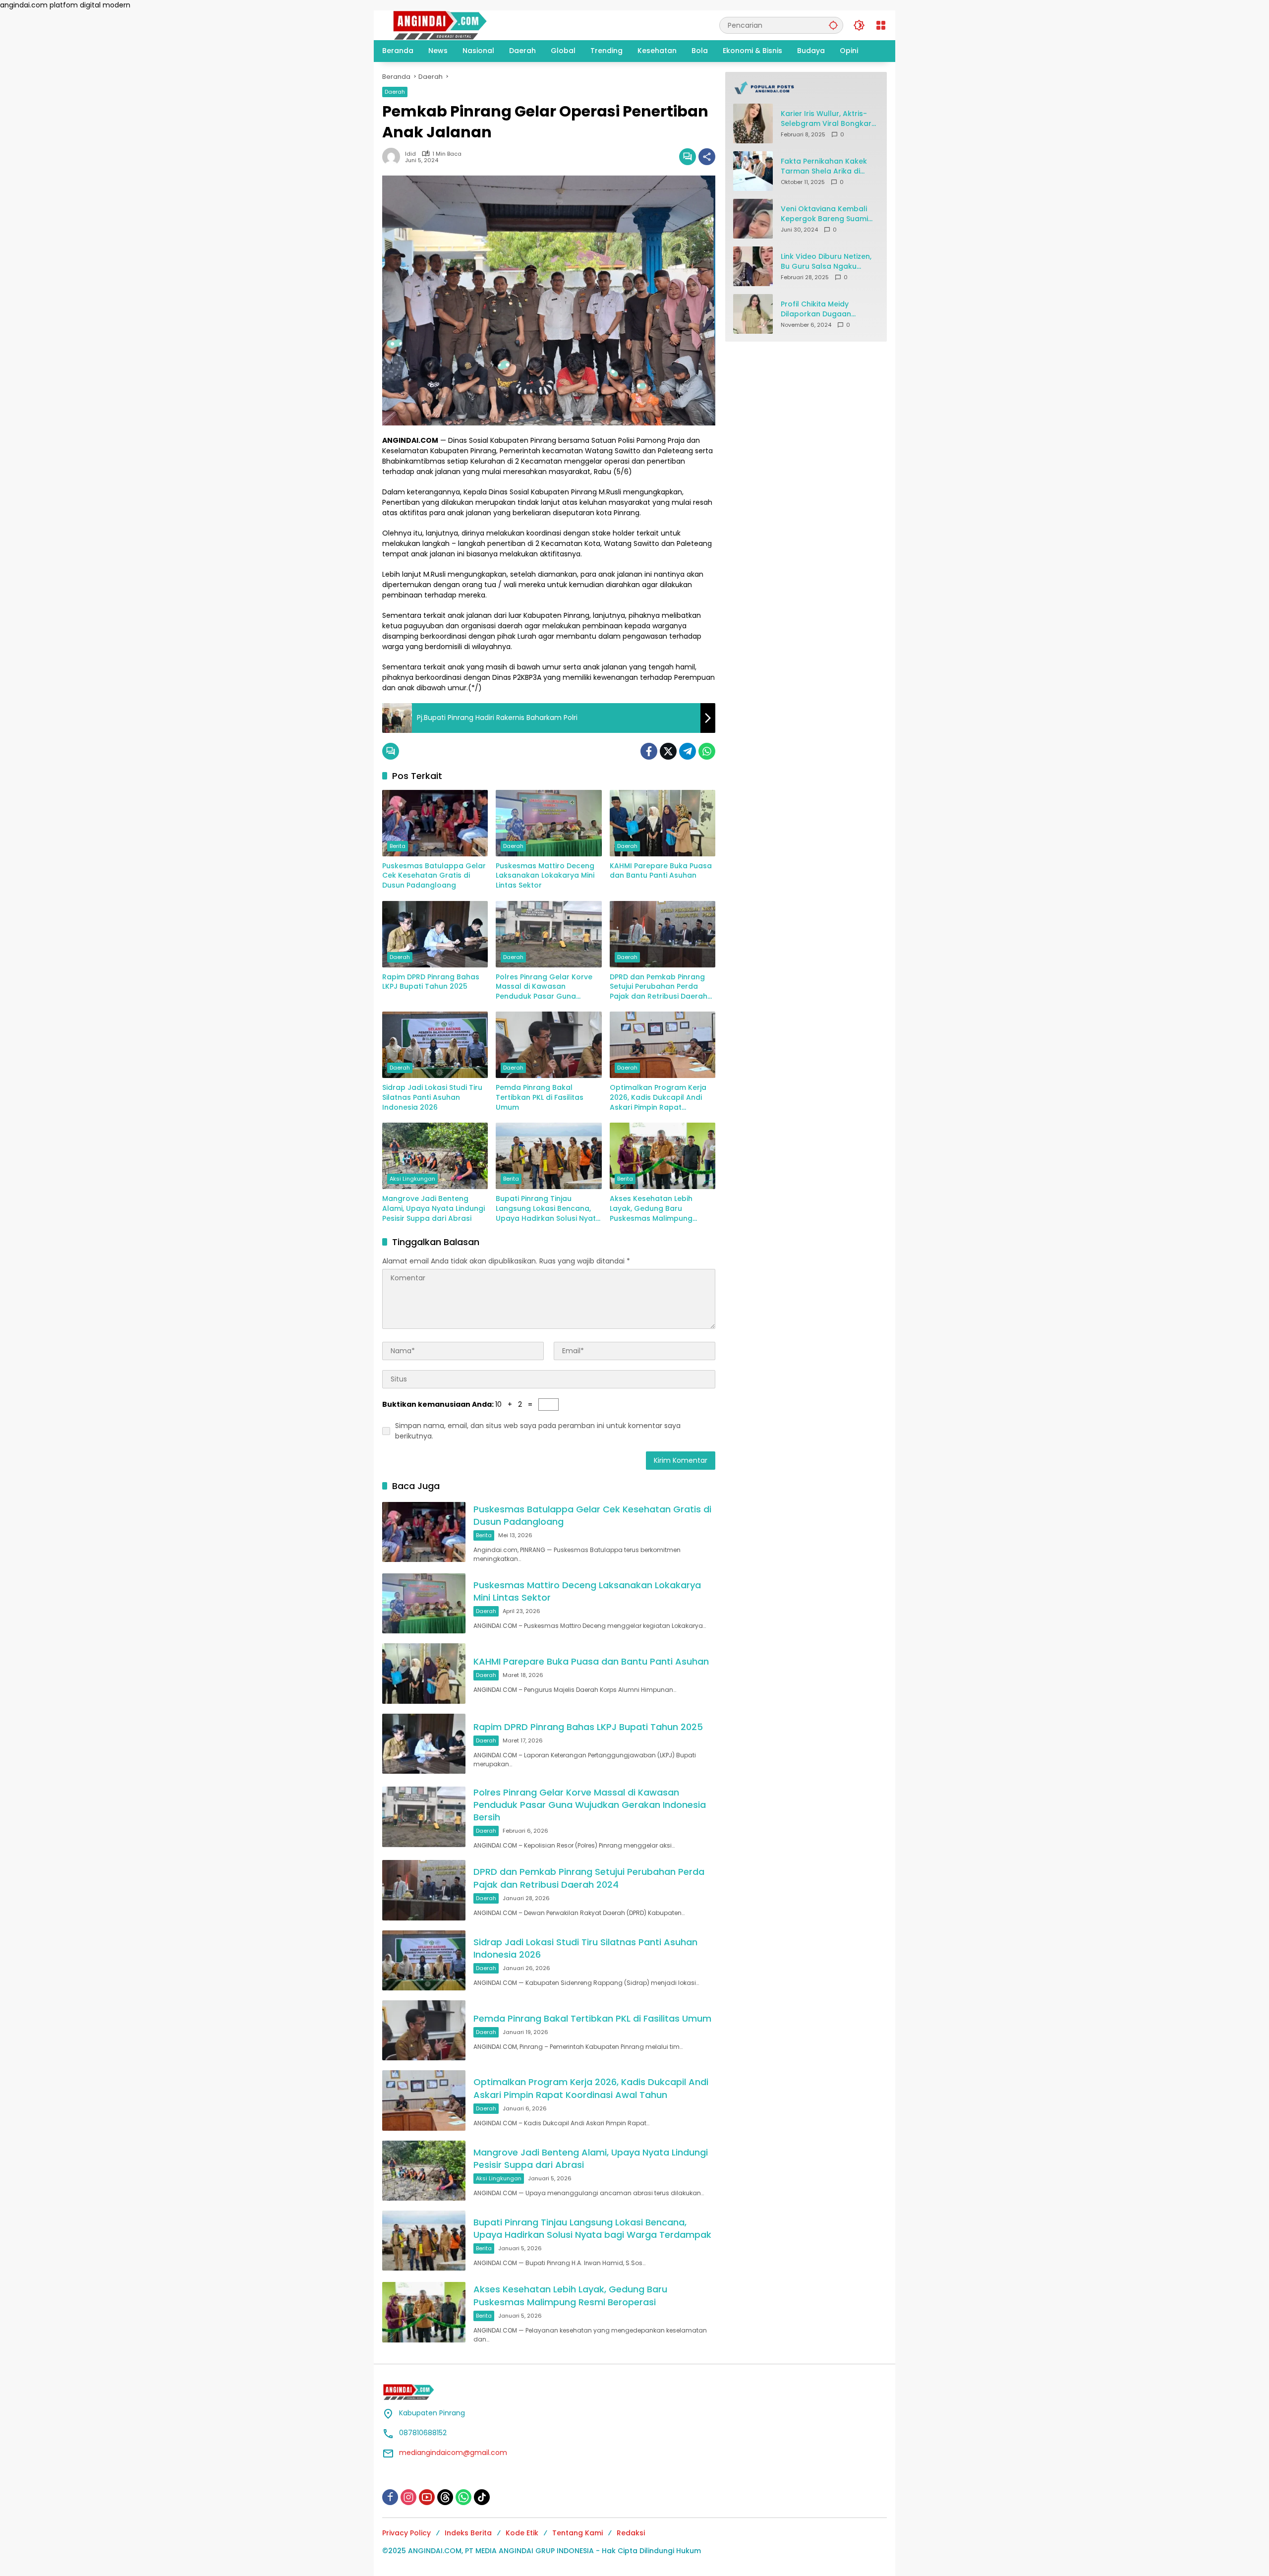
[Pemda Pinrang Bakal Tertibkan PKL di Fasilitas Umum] (548, 1045)
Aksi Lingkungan (412, 1179)
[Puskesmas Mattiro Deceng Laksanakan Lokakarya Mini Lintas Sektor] (548, 823)
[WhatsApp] (707, 751)
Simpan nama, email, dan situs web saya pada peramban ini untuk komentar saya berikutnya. (538, 1431)
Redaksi (631, 2533)
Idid (410, 154)
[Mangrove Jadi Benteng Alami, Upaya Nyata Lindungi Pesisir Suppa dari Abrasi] (435, 1156)
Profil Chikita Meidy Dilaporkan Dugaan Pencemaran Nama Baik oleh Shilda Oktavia (824, 309)
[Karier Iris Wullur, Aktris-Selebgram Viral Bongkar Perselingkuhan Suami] (753, 123)
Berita (398, 846)
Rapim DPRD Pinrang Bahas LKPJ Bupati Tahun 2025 (431, 982)
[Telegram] (688, 751)
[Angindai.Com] (461, 25)
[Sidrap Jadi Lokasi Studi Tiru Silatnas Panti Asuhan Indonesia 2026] (435, 1045)
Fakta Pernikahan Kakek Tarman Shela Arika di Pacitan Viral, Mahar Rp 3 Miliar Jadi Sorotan (826, 166)
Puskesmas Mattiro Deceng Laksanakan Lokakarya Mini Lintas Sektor (545, 876)
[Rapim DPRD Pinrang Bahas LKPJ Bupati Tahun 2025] (435, 934)
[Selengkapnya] (806, 88)
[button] (833, 25)
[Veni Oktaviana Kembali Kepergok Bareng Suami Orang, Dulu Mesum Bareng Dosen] (753, 219)
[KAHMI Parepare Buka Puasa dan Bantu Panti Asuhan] (663, 823)
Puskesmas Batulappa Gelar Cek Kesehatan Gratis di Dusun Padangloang (434, 876)
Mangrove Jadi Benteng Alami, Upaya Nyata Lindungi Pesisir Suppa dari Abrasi (433, 1208)
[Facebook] (649, 751)
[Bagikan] (707, 157)
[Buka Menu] (881, 25)
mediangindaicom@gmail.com (453, 2453)
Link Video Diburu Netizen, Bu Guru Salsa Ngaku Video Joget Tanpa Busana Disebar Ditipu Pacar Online (826, 262)
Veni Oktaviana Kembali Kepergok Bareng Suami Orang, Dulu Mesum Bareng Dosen (824, 214)
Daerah (395, 92)
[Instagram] (408, 2497)
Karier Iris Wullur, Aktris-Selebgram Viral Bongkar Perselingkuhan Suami (826, 119)
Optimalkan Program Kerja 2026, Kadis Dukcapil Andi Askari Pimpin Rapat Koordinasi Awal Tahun (658, 1098)
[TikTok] (482, 2497)
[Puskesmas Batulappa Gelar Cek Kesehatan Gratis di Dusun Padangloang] (435, 823)
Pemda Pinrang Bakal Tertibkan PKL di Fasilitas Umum (540, 1097)
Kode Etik (522, 2533)
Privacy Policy (406, 2533)
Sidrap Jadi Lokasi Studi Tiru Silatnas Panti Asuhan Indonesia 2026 (432, 1097)
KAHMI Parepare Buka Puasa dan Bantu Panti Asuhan (661, 871)
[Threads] (445, 2497)
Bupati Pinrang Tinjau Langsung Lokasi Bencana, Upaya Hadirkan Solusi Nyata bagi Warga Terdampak (548, 1209)
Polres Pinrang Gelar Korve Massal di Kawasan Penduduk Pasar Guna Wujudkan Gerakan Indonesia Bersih (544, 987)
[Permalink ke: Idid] (394, 157)
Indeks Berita (468, 2533)
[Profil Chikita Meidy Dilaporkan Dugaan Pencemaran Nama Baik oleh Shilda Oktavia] (753, 314)
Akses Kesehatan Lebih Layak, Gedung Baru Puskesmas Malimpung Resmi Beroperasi (651, 1209)
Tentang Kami (577, 2533)
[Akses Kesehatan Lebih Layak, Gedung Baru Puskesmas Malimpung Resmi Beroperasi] (663, 1156)
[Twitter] (668, 751)
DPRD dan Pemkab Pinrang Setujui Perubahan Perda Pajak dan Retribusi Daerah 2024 (659, 987)
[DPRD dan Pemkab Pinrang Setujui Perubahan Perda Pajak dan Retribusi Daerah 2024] (663, 934)
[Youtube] (427, 2497)
